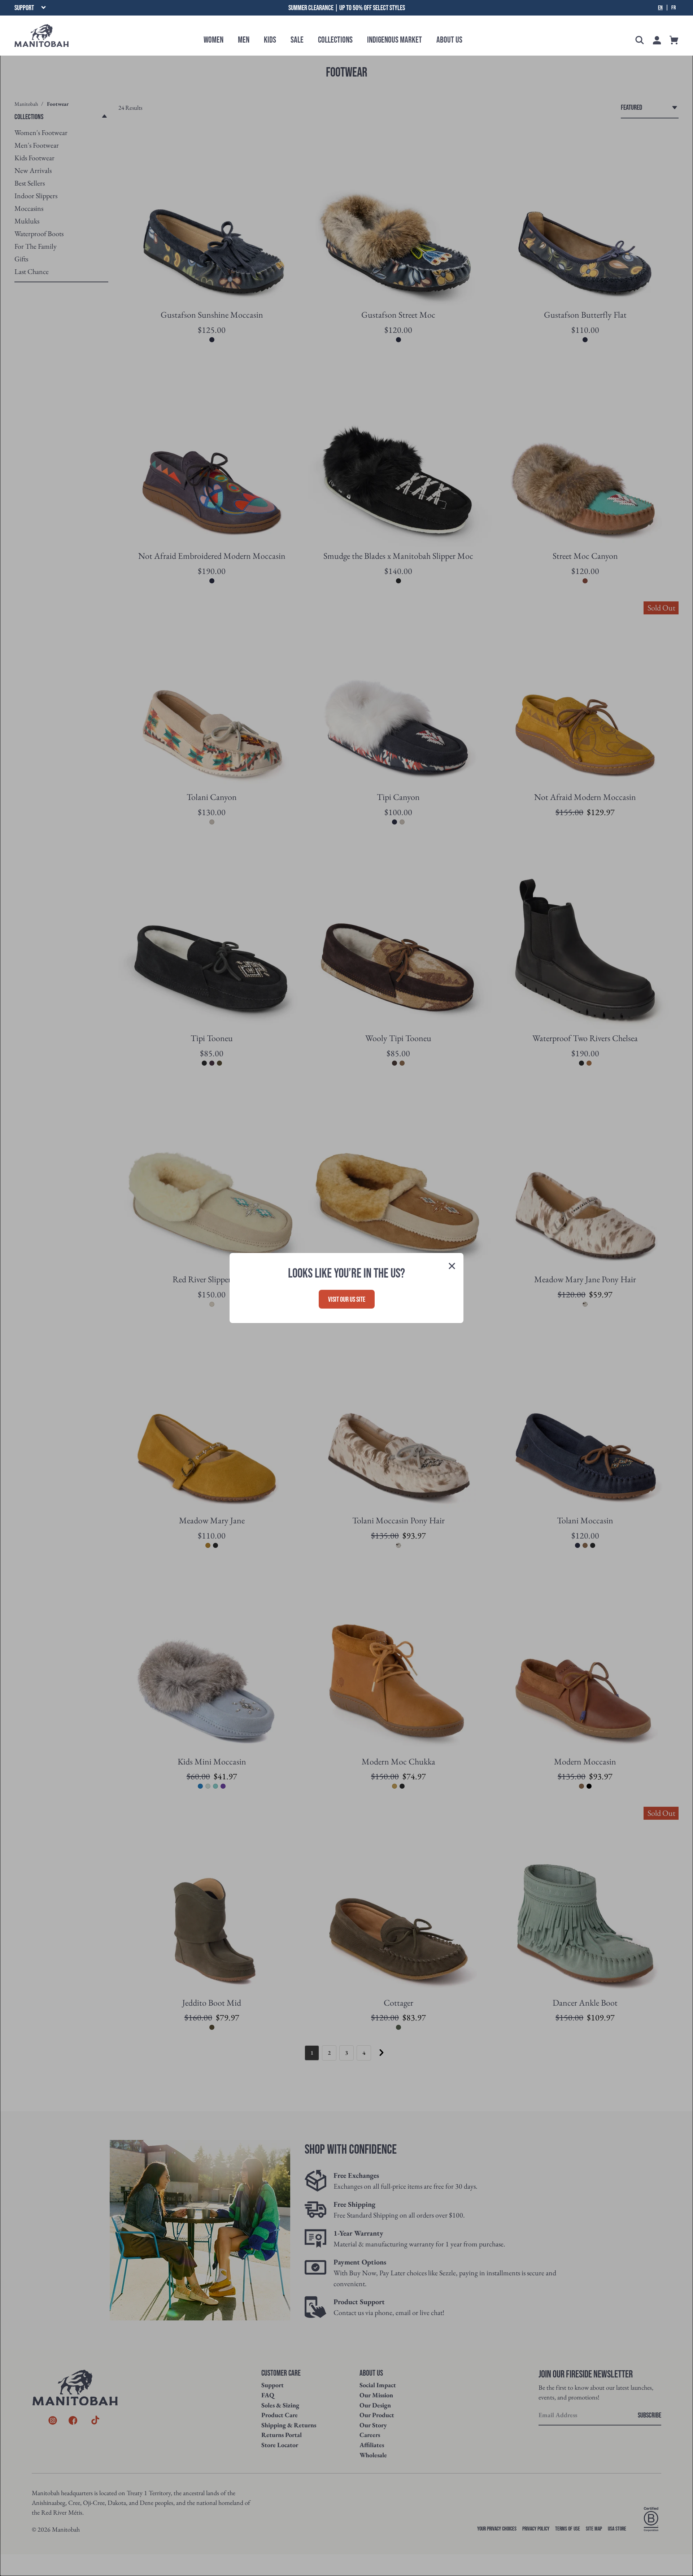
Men (244, 40)
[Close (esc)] (452, 1267)
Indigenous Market (395, 40)
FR (674, 8)
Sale (297, 40)
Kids (270, 40)
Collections (335, 40)
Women (213, 40)
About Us (449, 40)
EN (660, 8)
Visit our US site (347, 1300)
